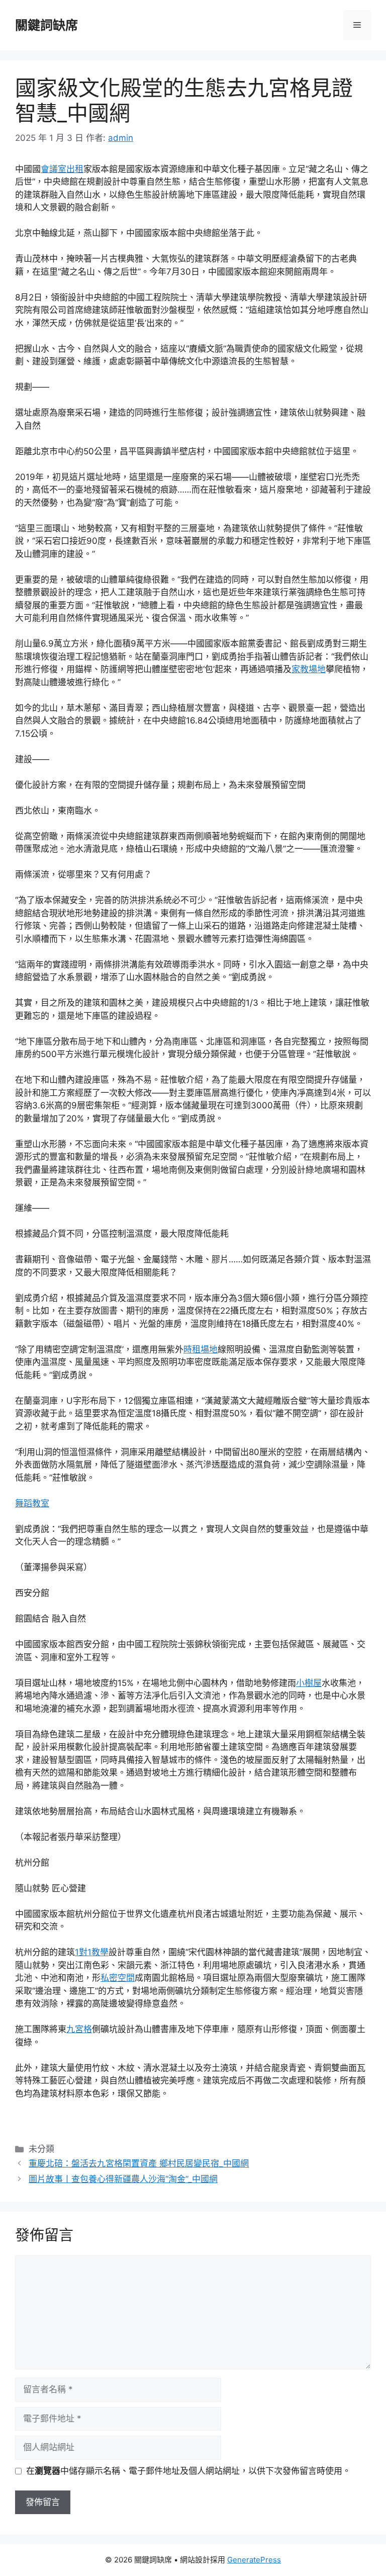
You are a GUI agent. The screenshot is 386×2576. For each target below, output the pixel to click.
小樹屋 (309, 1683)
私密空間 (118, 1978)
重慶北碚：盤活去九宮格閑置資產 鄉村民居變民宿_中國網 (139, 2163)
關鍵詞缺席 (46, 25)
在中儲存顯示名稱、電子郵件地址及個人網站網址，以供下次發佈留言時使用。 (188, 2471)
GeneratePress (254, 2560)
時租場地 (201, 1349)
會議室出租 (62, 169)
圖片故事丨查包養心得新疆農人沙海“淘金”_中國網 (123, 2179)
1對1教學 (92, 1952)
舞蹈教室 (32, 1503)
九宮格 (79, 2029)
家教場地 (309, 669)
